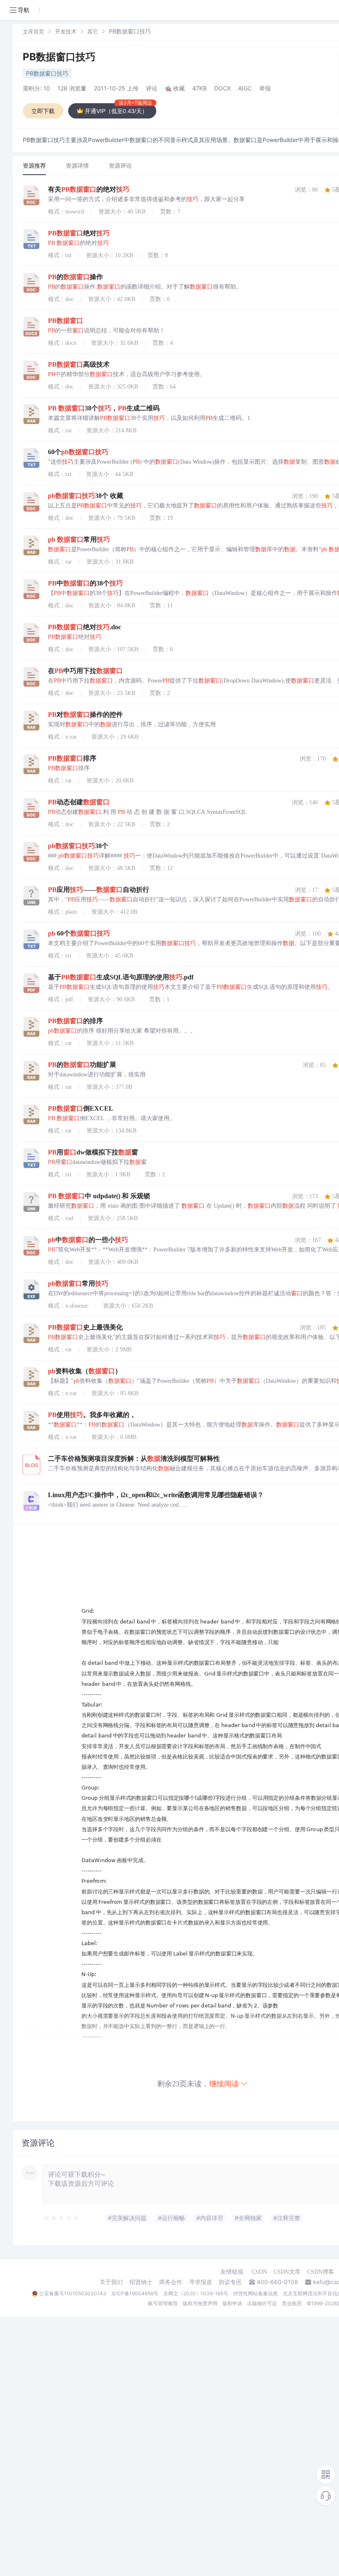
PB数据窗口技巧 (59, 57)
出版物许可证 (262, 2303)
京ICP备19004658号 (135, 2293)
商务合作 (171, 2282)
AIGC (245, 88)
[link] (33, 31)
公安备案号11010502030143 (73, 2293)
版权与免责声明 (200, 2303)
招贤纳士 (141, 2282)
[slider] (62, 2218)
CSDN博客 (321, 2272)
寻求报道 (201, 2282)
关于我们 (111, 2282)
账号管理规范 (163, 2303)
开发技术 (66, 31)
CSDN (259, 2272)
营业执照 (292, 2303)
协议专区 (230, 2282)
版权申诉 (232, 2303)
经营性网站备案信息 (255, 2293)
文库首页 (33, 31)
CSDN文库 (287, 2272)
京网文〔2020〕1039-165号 (196, 2293)
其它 (93, 31)
